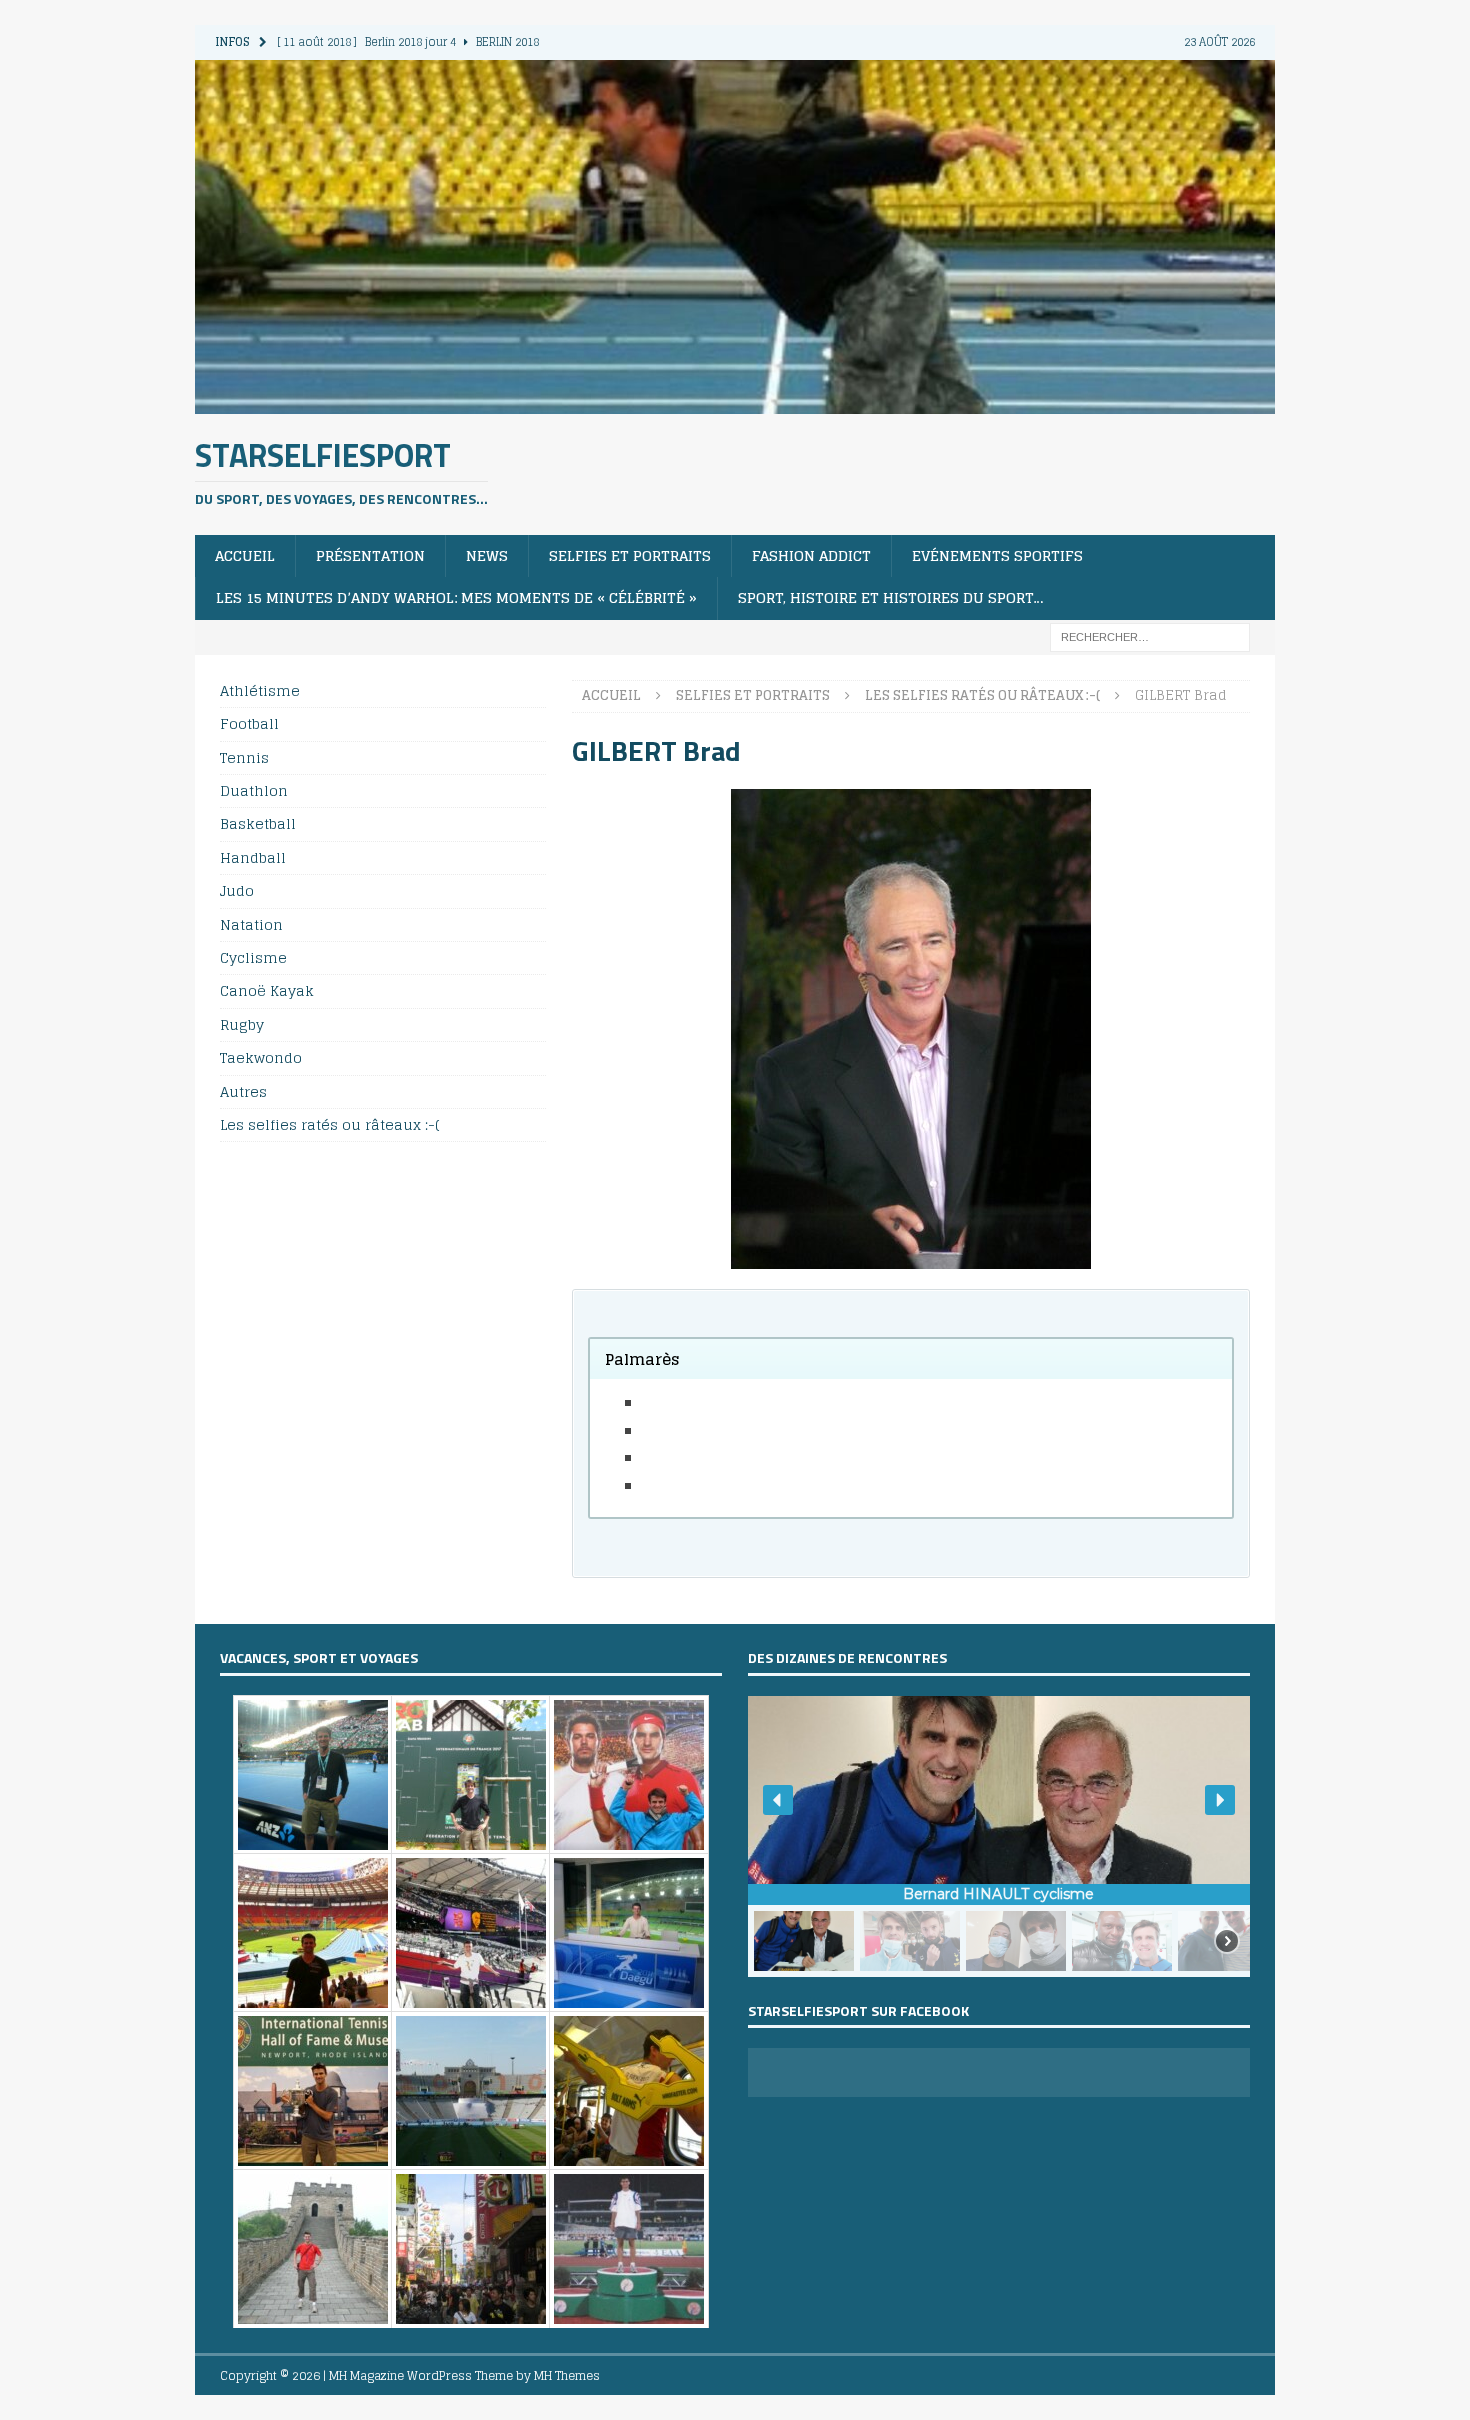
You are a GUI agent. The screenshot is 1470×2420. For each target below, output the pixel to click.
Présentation (370, 555)
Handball (253, 857)
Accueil (245, 555)
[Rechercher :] (1150, 635)
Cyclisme (253, 957)
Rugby (242, 1024)
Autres (243, 1091)
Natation (251, 924)
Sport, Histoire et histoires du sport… (891, 597)
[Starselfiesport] (735, 401)
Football (249, 723)
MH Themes (567, 2375)
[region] (999, 1836)
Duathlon (254, 790)
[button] (778, 1800)
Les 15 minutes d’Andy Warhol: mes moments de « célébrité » (456, 597)
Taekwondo (261, 1057)
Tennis (244, 757)
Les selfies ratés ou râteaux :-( (329, 1124)
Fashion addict (811, 555)
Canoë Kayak (267, 990)
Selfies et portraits (630, 555)
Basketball (258, 823)
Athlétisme (260, 691)
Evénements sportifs (997, 555)
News (487, 555)
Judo (237, 890)
